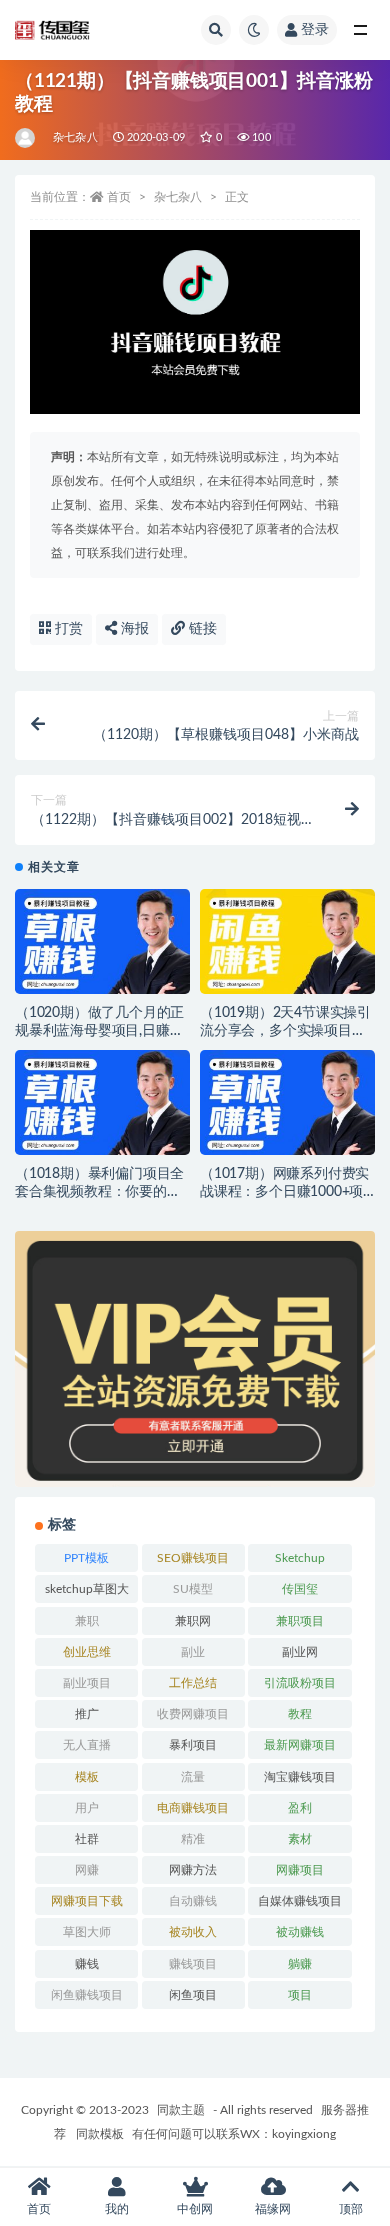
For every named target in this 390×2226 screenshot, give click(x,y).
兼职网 (193, 1621)
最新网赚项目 (300, 1745)
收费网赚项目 (193, 1714)
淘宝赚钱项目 (300, 1777)
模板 (87, 1777)
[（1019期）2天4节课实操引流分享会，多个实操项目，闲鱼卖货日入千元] (287, 947)
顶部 (351, 2209)
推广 (87, 1714)
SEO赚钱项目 (193, 1558)
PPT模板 (86, 1558)
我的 (117, 2209)
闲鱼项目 (193, 1995)
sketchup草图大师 (87, 1593)
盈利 (300, 1808)
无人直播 (87, 1745)
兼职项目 (300, 1621)
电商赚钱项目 (193, 1808)
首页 (119, 197)
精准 (193, 1839)
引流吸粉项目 (300, 1683)
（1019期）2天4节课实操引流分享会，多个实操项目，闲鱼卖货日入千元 (285, 1031)
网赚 (87, 1870)
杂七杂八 (75, 137)
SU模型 (193, 1589)
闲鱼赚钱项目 (87, 1995)
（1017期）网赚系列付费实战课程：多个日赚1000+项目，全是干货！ (284, 1192)
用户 (87, 1808)
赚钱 (87, 1964)
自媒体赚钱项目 (300, 1901)
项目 (300, 1995)
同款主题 (181, 2110)
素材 (300, 1839)
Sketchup (300, 1558)
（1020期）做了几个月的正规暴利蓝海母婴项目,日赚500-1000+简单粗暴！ (99, 1031)
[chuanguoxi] (26, 138)
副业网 (300, 1652)
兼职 (87, 1621)
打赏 (67, 629)
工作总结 (193, 1683)
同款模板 (100, 2134)
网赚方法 (193, 1870)
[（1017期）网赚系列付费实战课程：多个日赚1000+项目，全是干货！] (287, 1108)
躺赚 (300, 1964)
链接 (201, 629)
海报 (133, 629)
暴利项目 (193, 1745)
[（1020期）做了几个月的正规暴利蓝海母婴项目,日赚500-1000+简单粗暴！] (102, 947)
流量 (193, 1777)
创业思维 (87, 1652)
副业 (193, 1652)
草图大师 (87, 1932)
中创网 (195, 2209)
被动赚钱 (300, 1932)
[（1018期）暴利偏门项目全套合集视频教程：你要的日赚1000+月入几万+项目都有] (102, 1108)
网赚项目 (300, 1870)
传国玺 (300, 1589)
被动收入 (193, 1932)
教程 (300, 1714)
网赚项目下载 (87, 1901)
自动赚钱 (193, 1901)
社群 (87, 1839)
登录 (315, 30)
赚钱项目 (193, 1964)
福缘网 (273, 2209)
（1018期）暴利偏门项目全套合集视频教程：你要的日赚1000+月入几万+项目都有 (100, 1192)
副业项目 (87, 1683)
